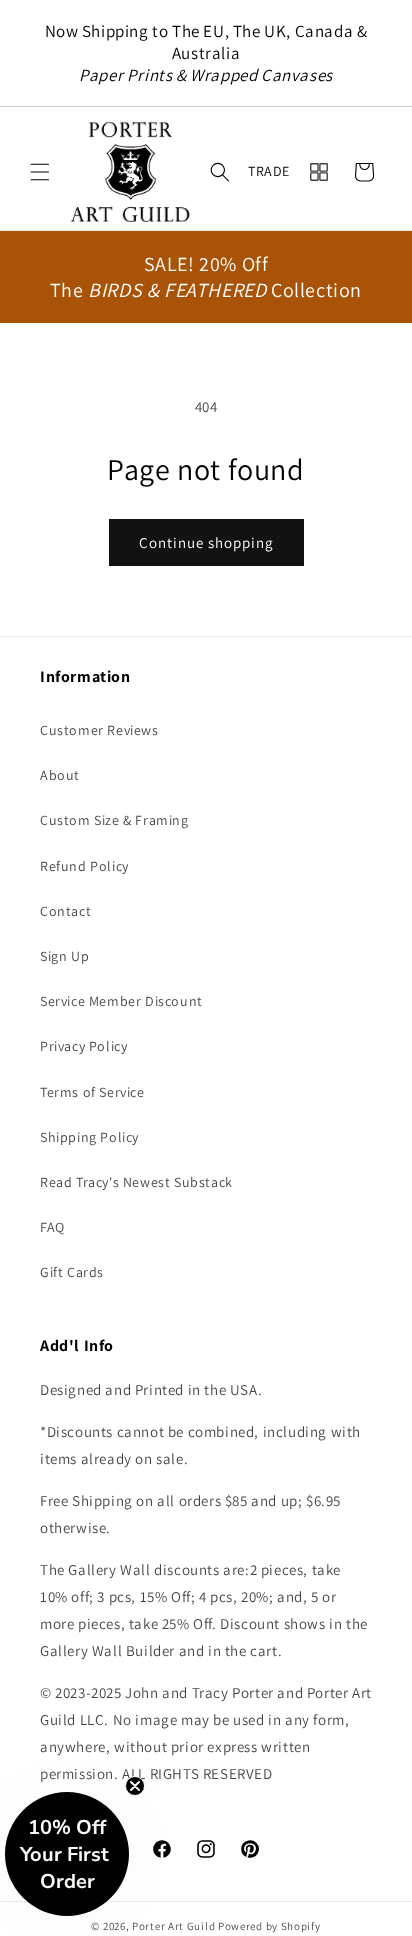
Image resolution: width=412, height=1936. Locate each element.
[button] (40, 172)
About (60, 775)
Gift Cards (72, 1272)
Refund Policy (84, 866)
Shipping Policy (89, 1137)
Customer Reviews (99, 730)
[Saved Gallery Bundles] (319, 172)
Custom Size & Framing (114, 820)
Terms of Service (92, 1092)
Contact (65, 911)
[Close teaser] (135, 1786)
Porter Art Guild (173, 1926)
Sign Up (64, 956)
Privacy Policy (83, 1046)
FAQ (52, 1227)
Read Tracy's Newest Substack (136, 1182)
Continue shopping (206, 542)
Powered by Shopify (269, 1926)
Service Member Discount (121, 1001)
